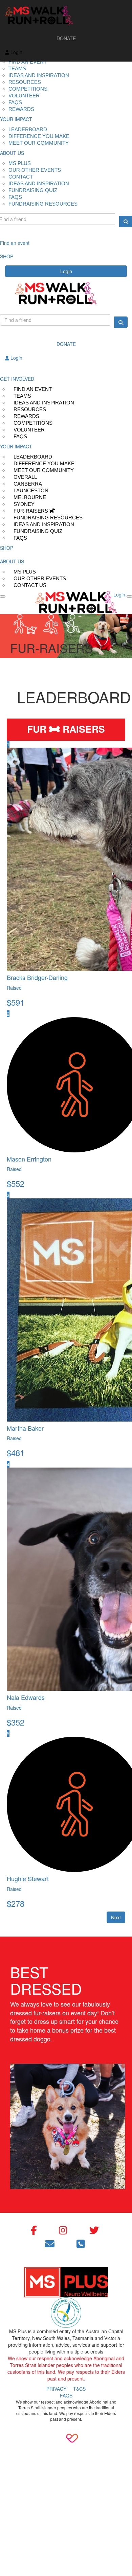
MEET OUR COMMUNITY (39, 143)
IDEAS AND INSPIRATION (39, 183)
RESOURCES (25, 82)
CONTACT (21, 177)
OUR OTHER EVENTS (35, 170)
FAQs (20, 436)
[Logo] (66, 16)
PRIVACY (56, 2389)
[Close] (129, 596)
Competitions (28, 89)
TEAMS (17, 68)
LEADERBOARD (28, 129)
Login (66, 271)
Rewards (21, 109)
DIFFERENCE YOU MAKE (39, 136)
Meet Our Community (44, 470)
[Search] (121, 322)
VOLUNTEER (24, 96)
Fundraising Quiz (38, 531)
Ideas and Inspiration (39, 75)
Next (116, 1917)
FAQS (15, 102)
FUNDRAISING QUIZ (33, 190)
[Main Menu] (3, 596)
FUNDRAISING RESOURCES (43, 204)
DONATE (66, 38)
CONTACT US (30, 585)
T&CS (79, 2389)
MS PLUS (20, 163)
